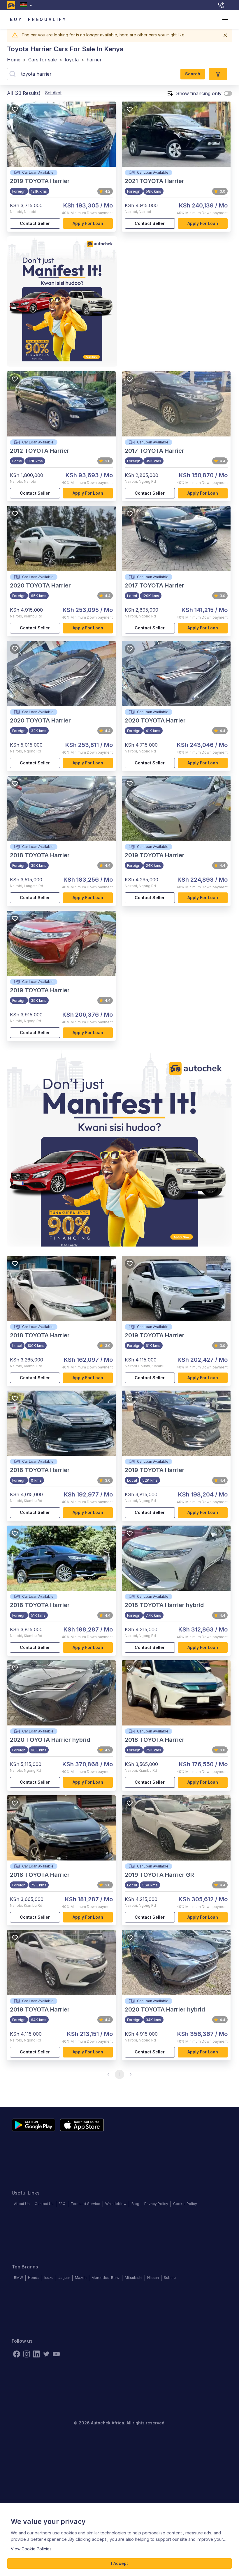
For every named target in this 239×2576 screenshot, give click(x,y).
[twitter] (46, 2354)
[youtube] (56, 2354)
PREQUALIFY (48, 19)
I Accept (119, 2563)
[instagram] (27, 2354)
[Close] (225, 35)
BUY (16, 19)
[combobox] (27, 5)
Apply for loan (88, 223)
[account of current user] (225, 19)
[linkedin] (36, 2354)
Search (193, 74)
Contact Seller (35, 223)
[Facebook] (17, 2354)
